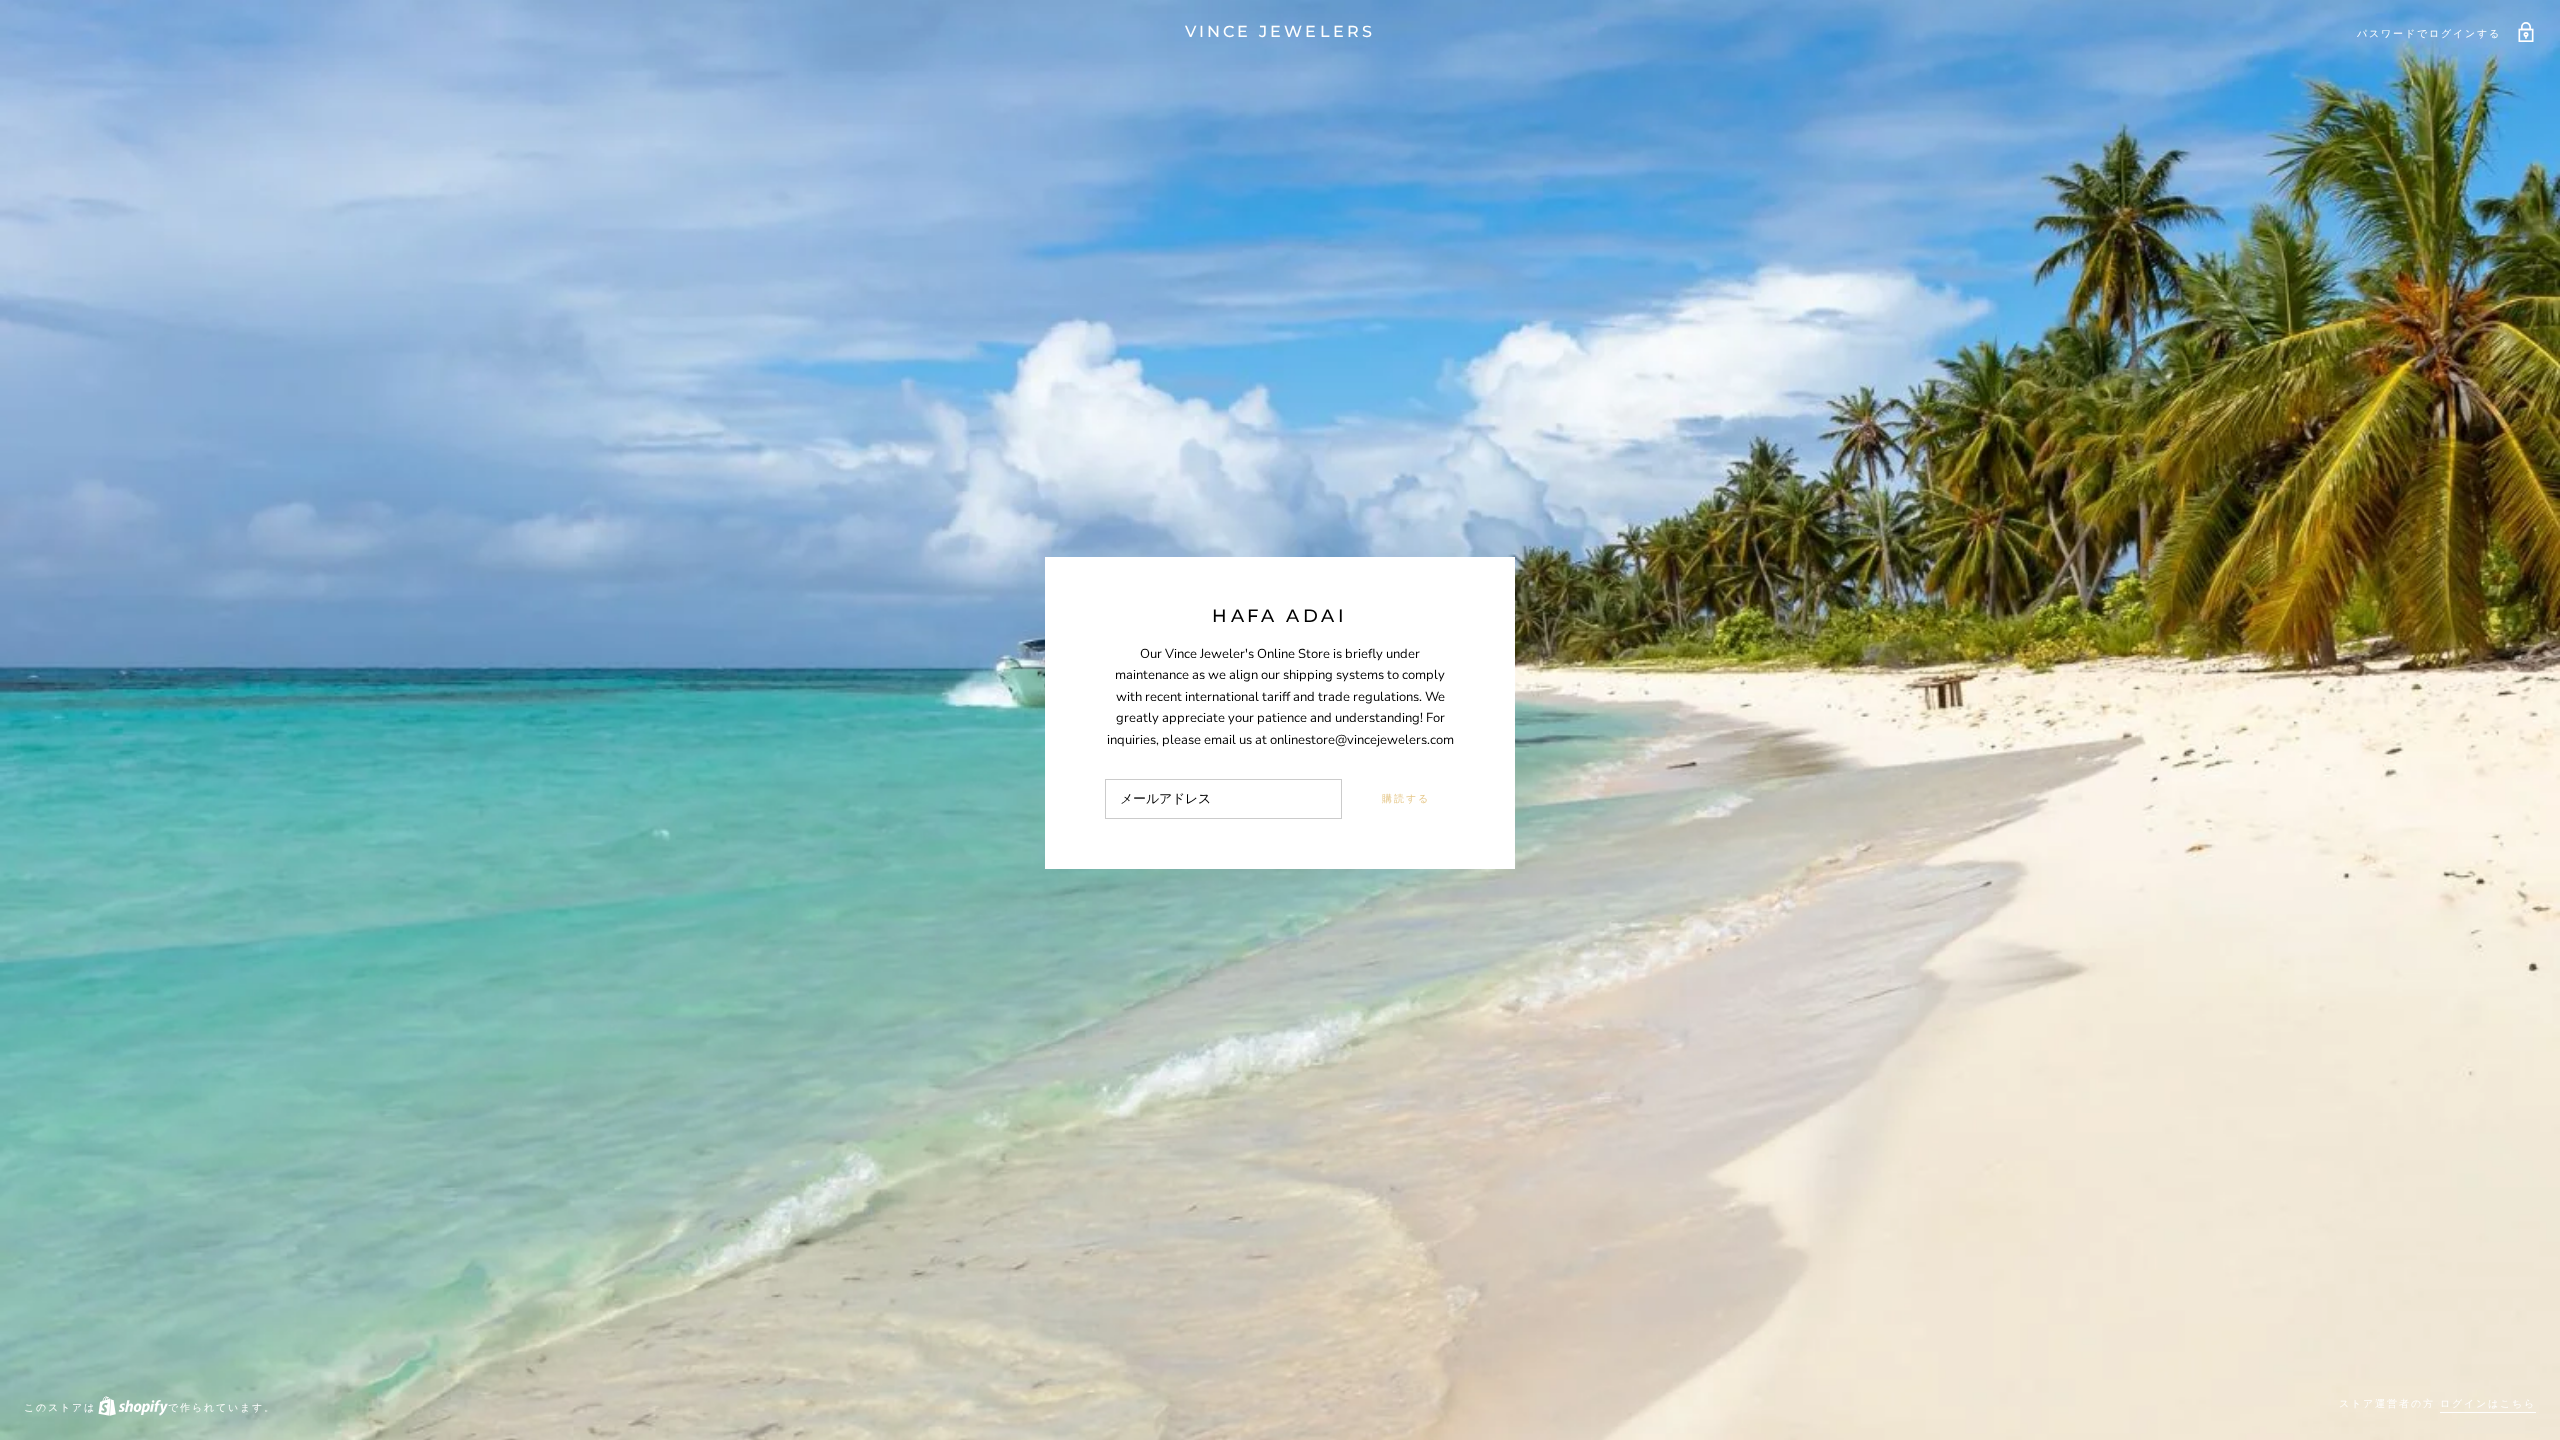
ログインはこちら (2488, 1403)
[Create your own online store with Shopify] (132, 1407)
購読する (1406, 798)
